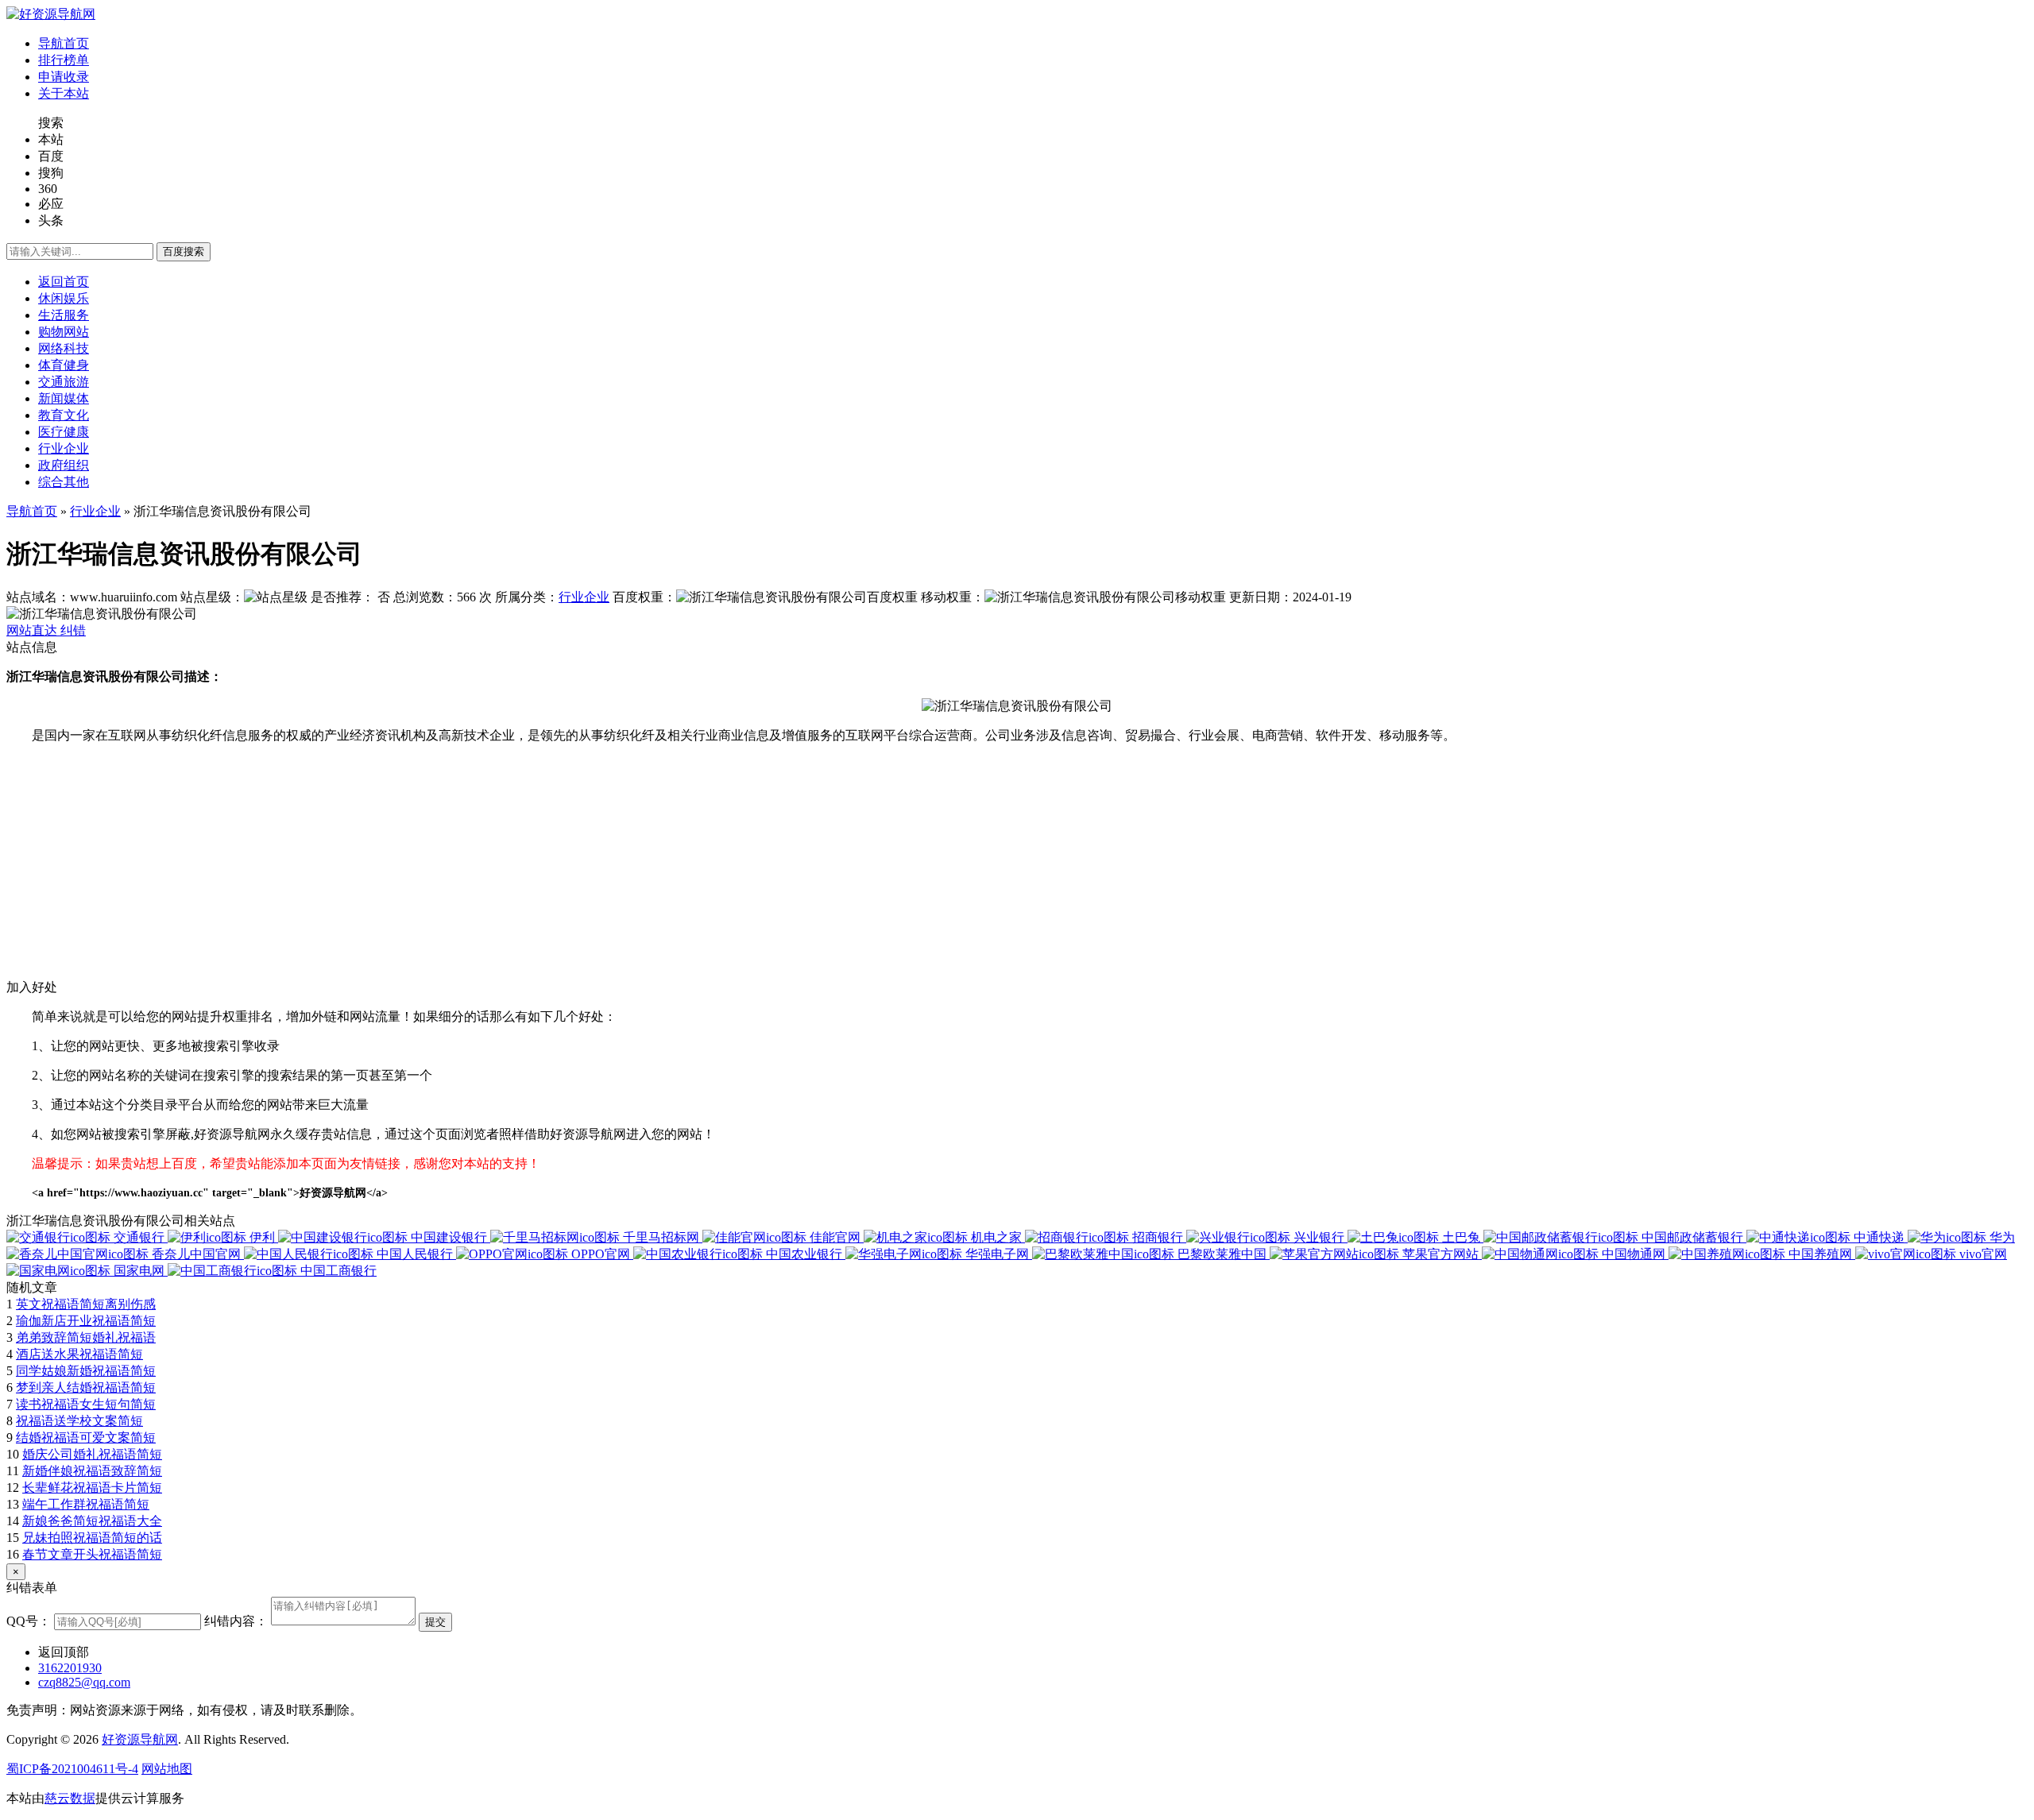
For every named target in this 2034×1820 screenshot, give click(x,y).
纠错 (73, 630)
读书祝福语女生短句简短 (86, 1404)
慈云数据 (70, 1798)
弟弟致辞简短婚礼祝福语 (86, 1337)
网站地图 (167, 1769)
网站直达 (33, 630)
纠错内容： (236, 1621)
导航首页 (32, 511)
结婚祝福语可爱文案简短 (86, 1437)
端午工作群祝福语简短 (86, 1504)
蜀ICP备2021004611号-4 (72, 1769)
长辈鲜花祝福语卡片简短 (92, 1488)
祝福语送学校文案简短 (79, 1421)
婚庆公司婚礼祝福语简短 (92, 1454)
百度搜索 (184, 251)
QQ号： (29, 1621)
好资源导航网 (140, 1739)
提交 (435, 1622)
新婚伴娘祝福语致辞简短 (92, 1471)
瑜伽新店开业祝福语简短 (86, 1321)
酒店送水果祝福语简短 (79, 1354)
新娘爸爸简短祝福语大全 (92, 1521)
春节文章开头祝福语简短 (92, 1554)
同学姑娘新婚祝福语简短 (86, 1371)
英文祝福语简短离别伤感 (86, 1304)
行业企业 (95, 511)
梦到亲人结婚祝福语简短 (86, 1387)
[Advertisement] (483, 868)
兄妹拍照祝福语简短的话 (92, 1538)
